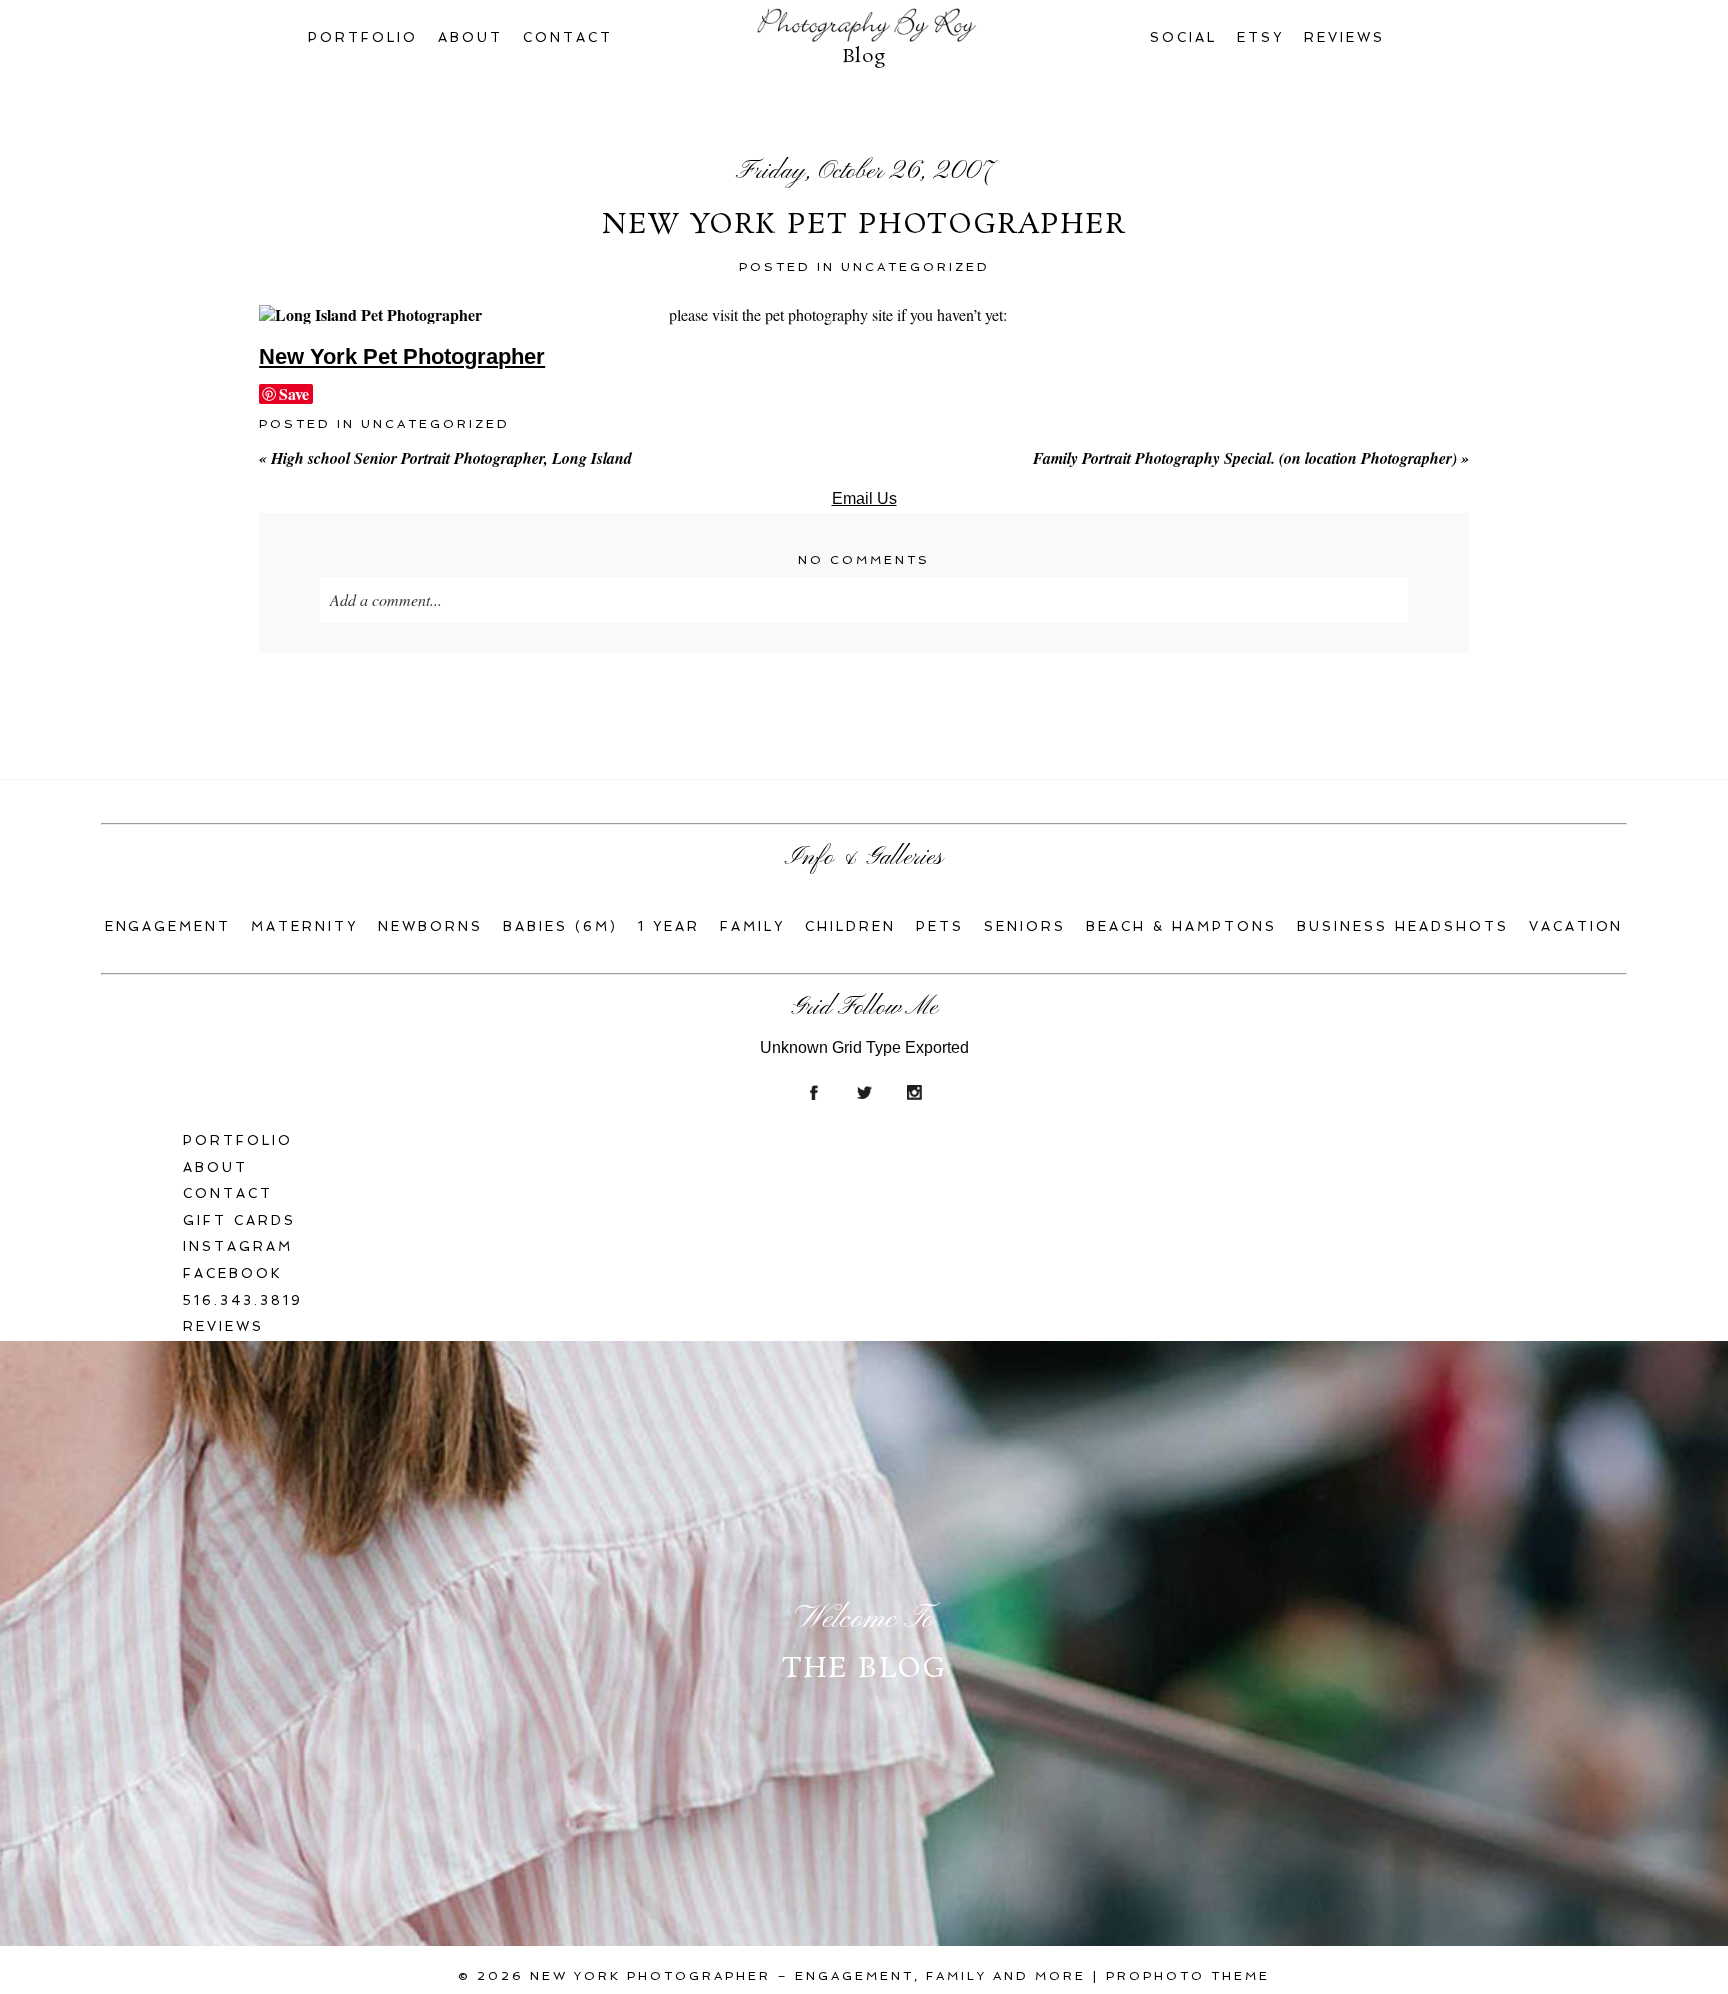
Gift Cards (239, 1220)
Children (850, 926)
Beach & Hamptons (1181, 926)
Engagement (168, 926)
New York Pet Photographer (402, 356)
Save (294, 394)
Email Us (864, 498)
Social (1183, 37)
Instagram (238, 1246)
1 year (669, 926)
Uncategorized (915, 267)
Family (752, 926)
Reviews (1344, 37)
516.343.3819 (243, 1300)
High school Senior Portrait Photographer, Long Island (445, 458)
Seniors (1025, 926)
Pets (940, 926)
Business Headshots (1403, 926)
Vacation (1576, 926)
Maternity (304, 926)
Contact (568, 37)
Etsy (1260, 37)
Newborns (430, 926)
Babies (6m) (560, 926)
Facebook (233, 1273)
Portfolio (363, 37)
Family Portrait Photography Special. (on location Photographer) (1251, 458)
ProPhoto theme (1188, 1976)
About (470, 37)
